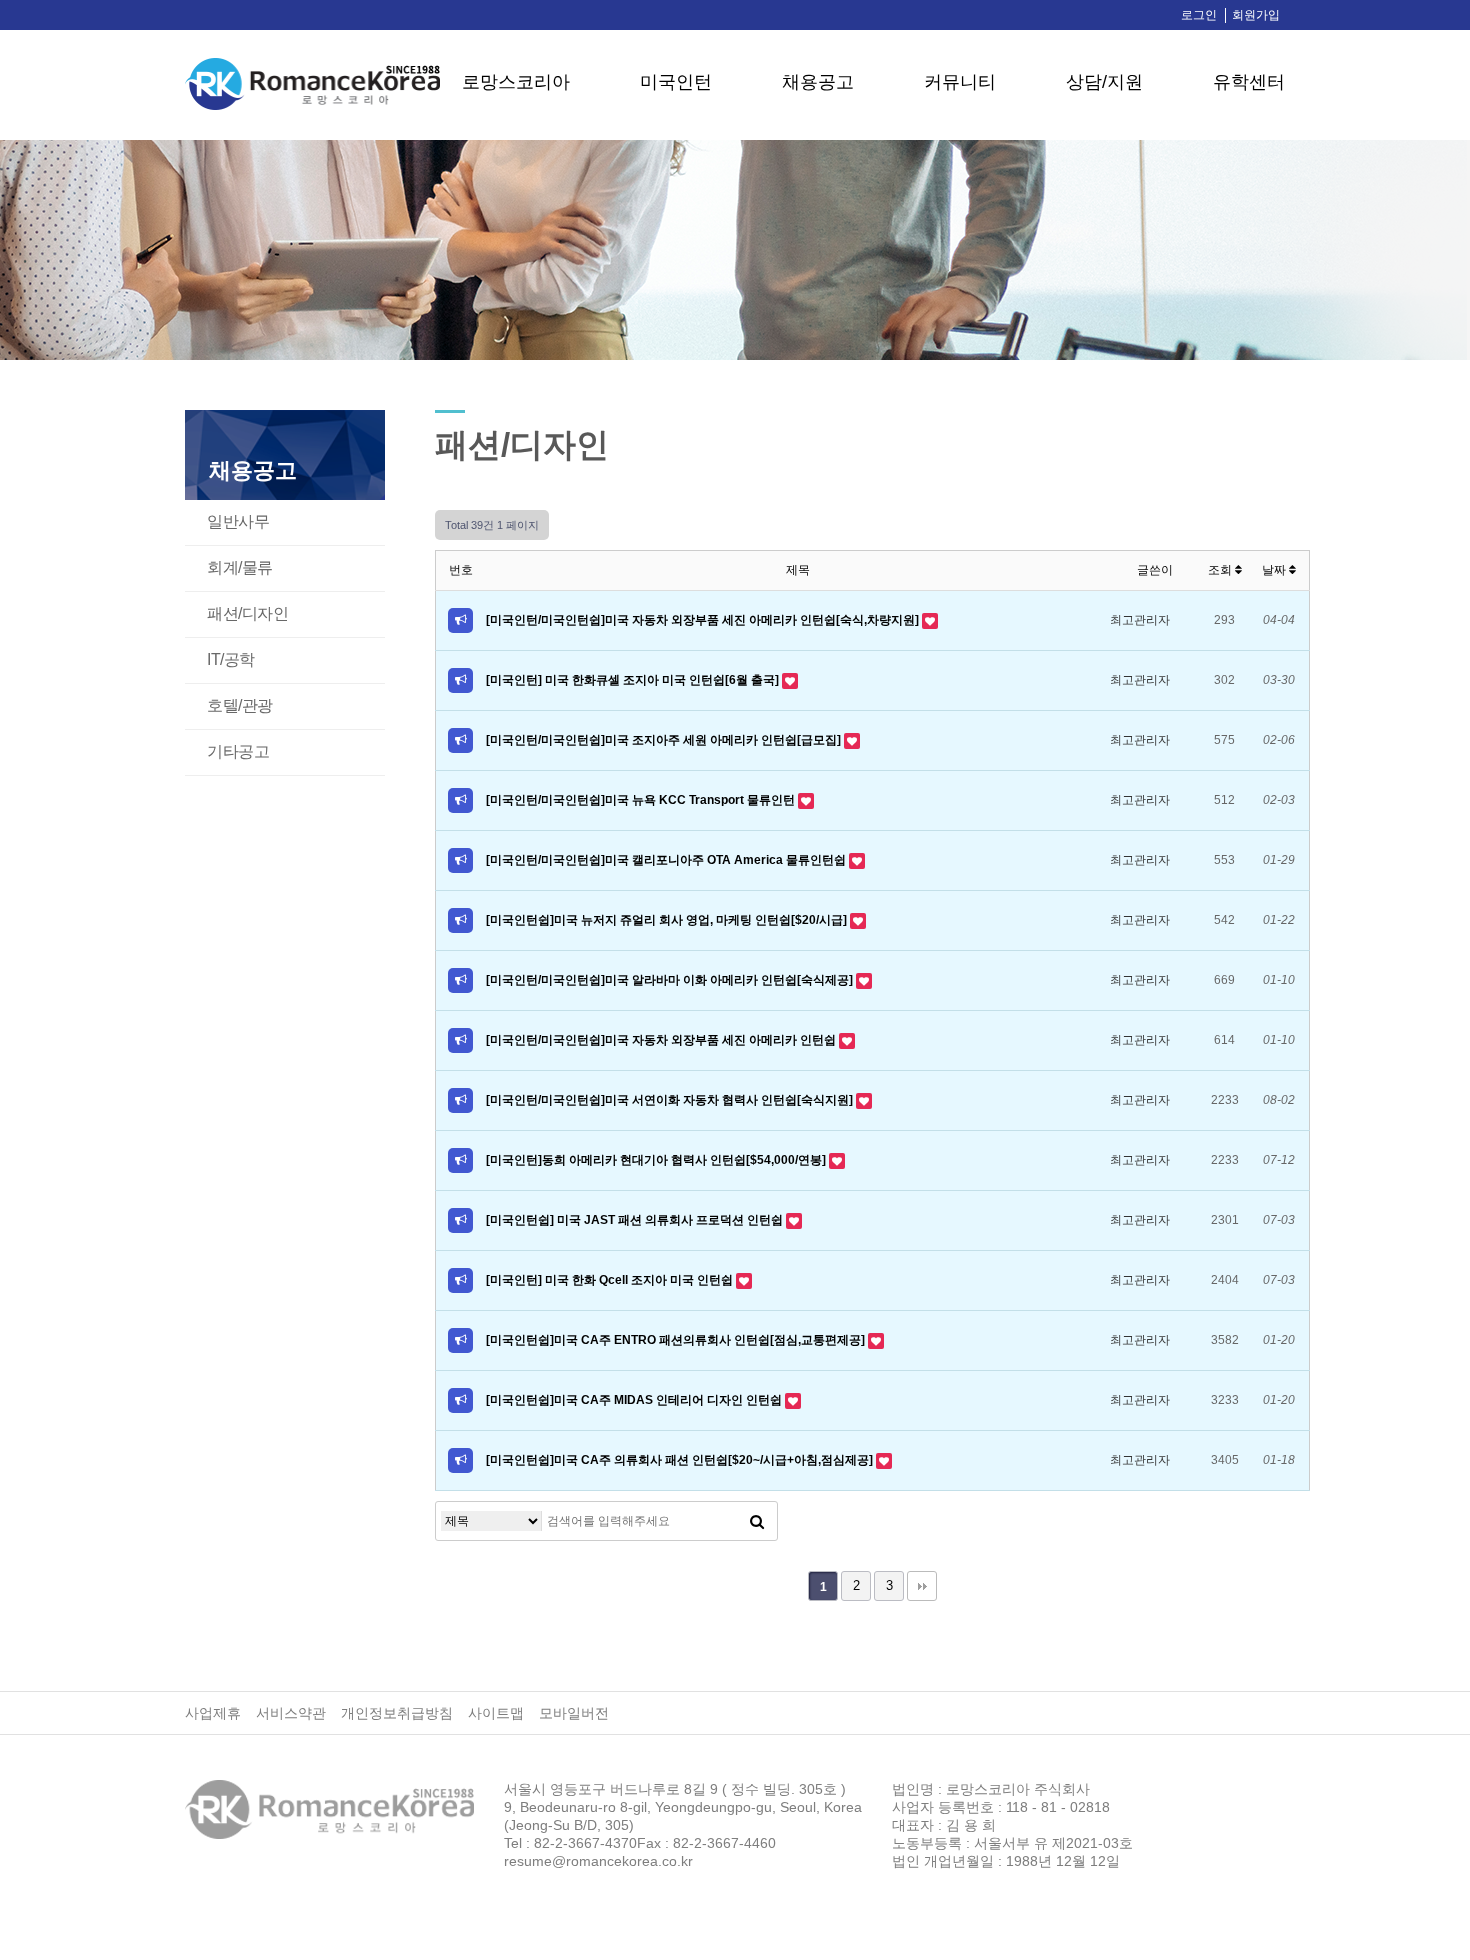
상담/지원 (1104, 82)
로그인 (1199, 15)
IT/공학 (231, 659)
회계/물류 (240, 567)
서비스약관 (291, 1713)
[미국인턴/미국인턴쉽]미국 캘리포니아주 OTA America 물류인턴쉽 (667, 860)
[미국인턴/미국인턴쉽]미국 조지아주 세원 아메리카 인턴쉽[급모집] (665, 740)
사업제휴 (213, 1713)
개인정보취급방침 (397, 1713)
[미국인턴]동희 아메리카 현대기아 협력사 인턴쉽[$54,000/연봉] (657, 1160)
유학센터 (1249, 82)
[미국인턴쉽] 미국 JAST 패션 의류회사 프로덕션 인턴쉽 (636, 1220)
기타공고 (238, 751)
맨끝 (922, 1586)
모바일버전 (574, 1713)
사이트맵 (496, 1713)
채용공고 (818, 82)
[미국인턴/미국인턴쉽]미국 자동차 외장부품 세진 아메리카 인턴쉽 (662, 1040)
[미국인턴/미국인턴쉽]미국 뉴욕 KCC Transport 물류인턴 (642, 800)
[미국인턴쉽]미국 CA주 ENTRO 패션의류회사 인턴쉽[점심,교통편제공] (677, 1340)
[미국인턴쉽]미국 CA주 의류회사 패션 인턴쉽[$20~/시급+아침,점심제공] (681, 1460)
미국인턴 (676, 82)
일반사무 (238, 521)
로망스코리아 (516, 82)
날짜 (1275, 570)
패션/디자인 (248, 613)
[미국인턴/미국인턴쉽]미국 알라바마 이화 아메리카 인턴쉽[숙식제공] (671, 980)
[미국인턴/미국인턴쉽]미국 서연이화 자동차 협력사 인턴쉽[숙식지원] (671, 1100)
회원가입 (1256, 15)
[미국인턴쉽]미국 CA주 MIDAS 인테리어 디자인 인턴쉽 (635, 1400)
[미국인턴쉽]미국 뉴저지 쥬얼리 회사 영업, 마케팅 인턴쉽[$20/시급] (668, 920)
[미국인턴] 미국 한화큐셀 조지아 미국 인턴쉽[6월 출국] (634, 680)
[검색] (757, 1521)
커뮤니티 (960, 82)
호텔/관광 (240, 705)
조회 (1221, 570)
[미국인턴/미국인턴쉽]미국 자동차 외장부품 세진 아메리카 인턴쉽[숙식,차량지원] (704, 620)
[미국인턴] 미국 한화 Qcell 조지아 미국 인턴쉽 (611, 1280)
